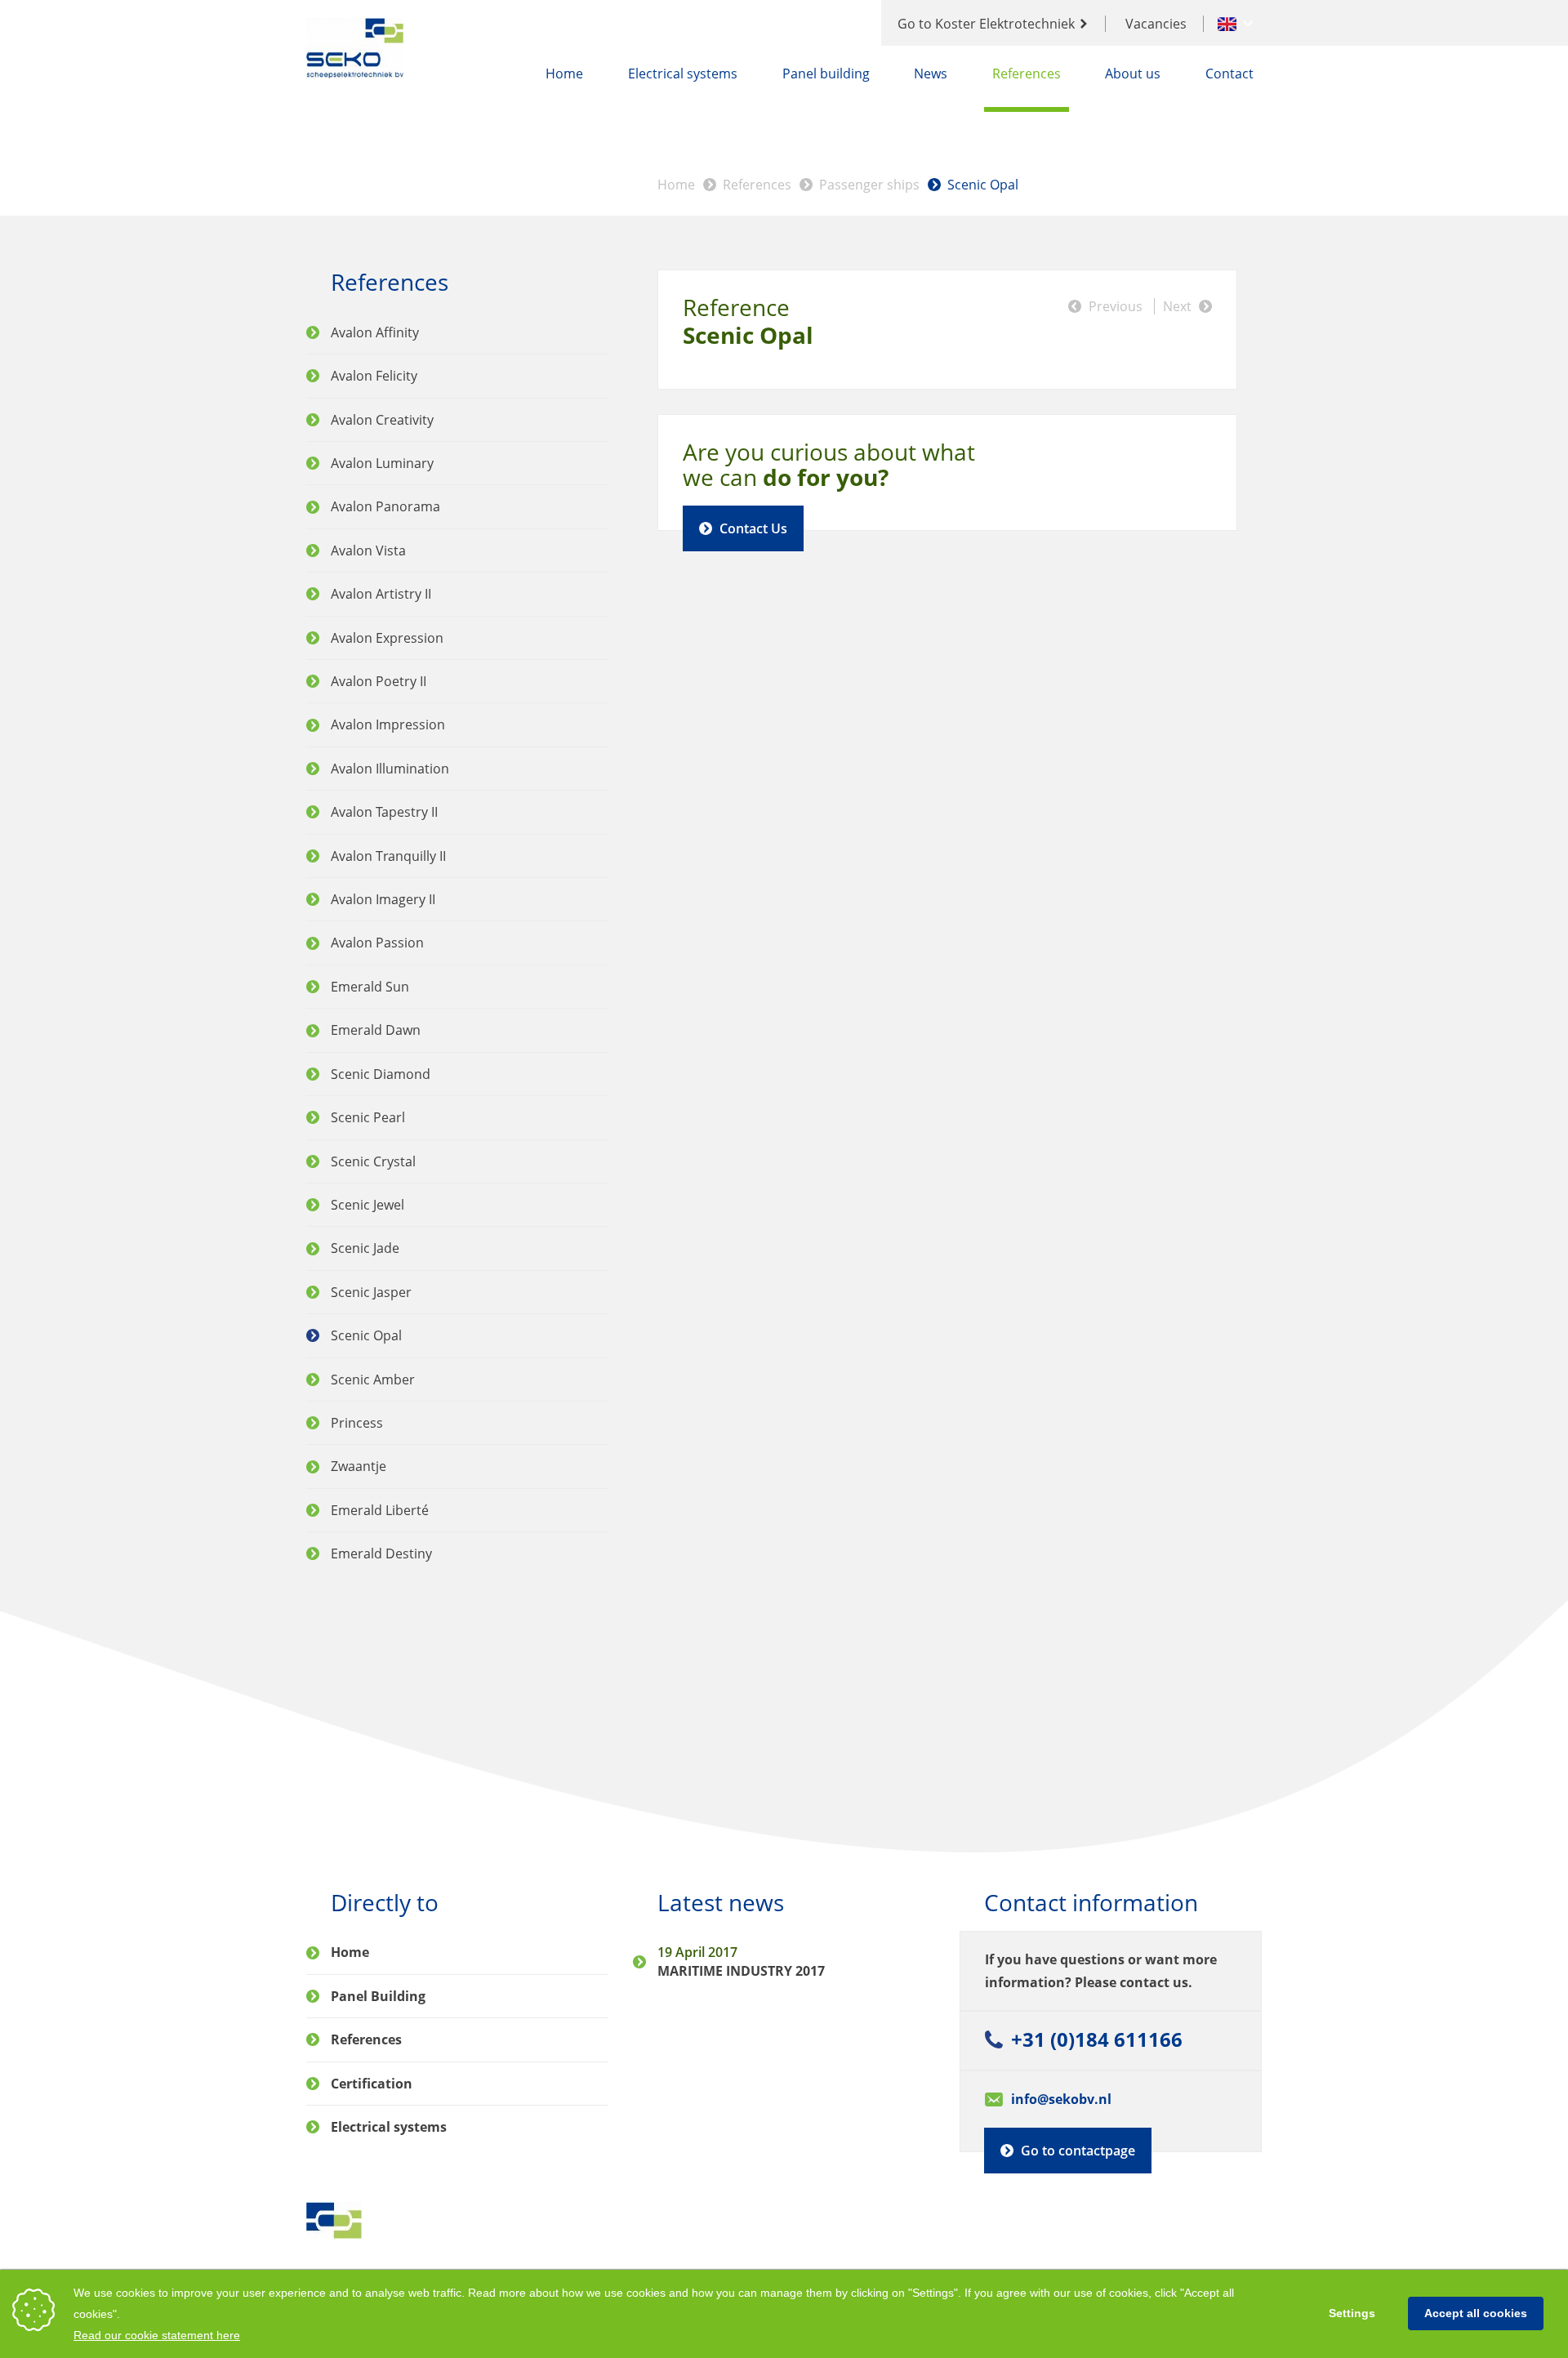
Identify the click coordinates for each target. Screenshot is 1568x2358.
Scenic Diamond (381, 1074)
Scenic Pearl (368, 1117)
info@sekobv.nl (1061, 2099)
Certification (372, 2084)
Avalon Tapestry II (384, 812)
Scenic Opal (983, 185)
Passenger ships (869, 185)
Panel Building (378, 1996)
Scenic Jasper (371, 1292)
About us (1133, 74)
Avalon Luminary (382, 463)
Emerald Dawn (376, 1030)
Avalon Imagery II (383, 899)
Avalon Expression (387, 638)
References (1027, 74)
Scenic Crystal (373, 1161)
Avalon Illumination (390, 769)
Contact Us (753, 528)
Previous (1116, 306)
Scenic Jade (365, 1248)
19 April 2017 (697, 1952)
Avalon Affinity (375, 332)
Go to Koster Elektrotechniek (986, 24)
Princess (357, 1423)
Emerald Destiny (381, 1553)
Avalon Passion (377, 943)
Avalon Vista (368, 550)
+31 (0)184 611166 (1097, 2039)
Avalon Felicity (374, 376)
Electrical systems (683, 74)
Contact (1229, 74)
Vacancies (1156, 24)
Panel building (826, 74)
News (931, 74)
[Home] (356, 48)
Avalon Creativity (382, 420)
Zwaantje (359, 1466)
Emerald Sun (370, 987)
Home (564, 74)
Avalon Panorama (385, 506)
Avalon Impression (388, 724)
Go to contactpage (1078, 2151)
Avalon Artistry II (381, 594)
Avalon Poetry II (379, 681)
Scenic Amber (373, 1380)
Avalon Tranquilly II (388, 856)
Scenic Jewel (367, 1205)
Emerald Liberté (380, 1510)
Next (1177, 306)
